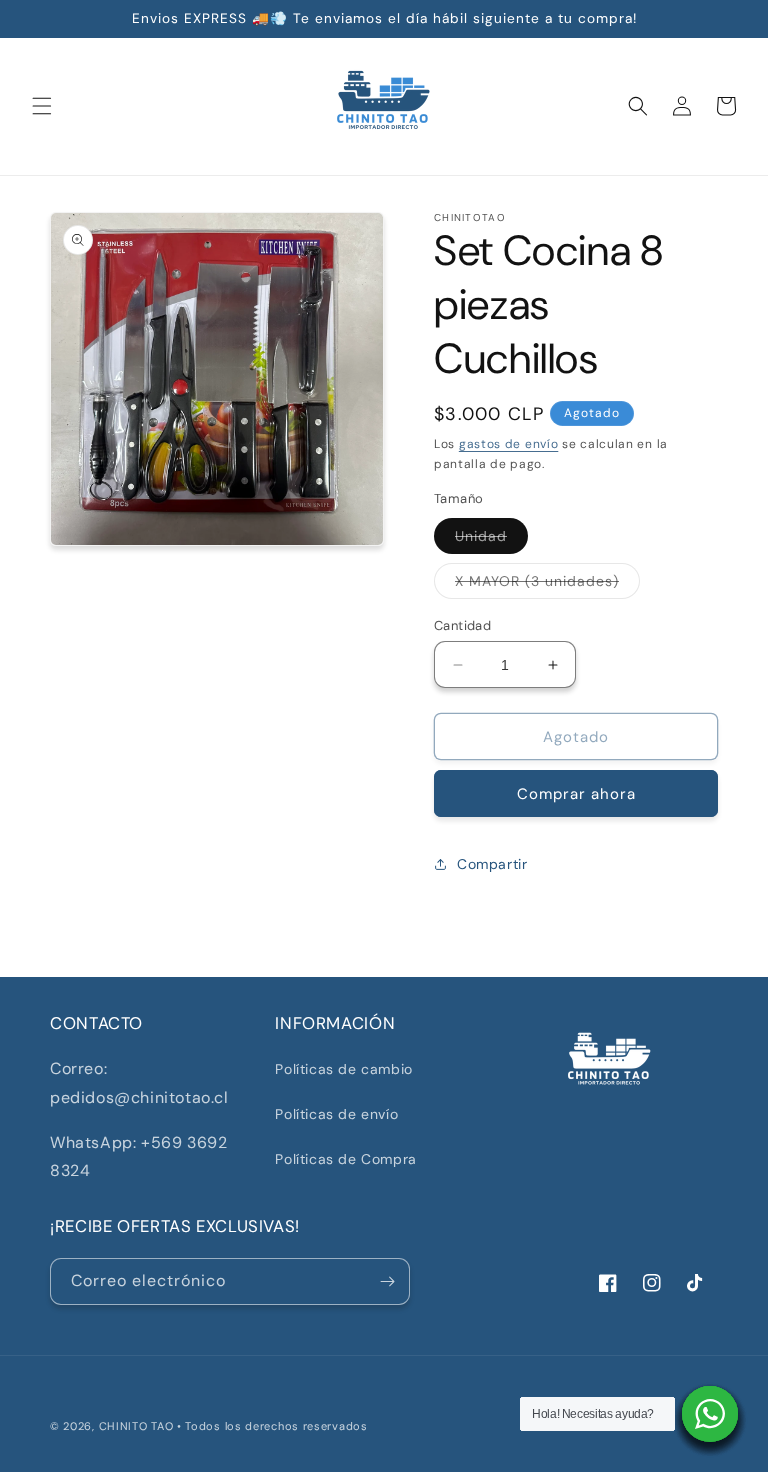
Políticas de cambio (343, 1069)
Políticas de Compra (345, 1159)
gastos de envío (509, 444)
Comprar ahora (576, 794)
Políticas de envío (336, 1114)
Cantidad (462, 625)
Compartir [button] (492, 864)
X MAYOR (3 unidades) (547, 585)
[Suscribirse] (387, 1281)
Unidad (491, 540)
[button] (42, 106)
